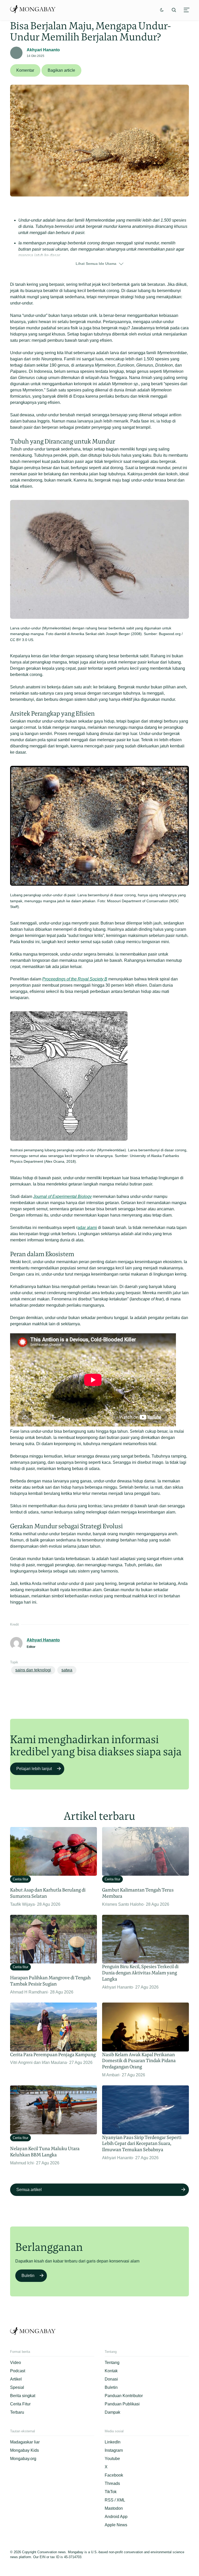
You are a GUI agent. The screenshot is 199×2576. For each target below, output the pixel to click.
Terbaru (17, 2412)
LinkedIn (113, 2442)
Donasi (111, 2379)
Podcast (18, 2371)
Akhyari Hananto (43, 50)
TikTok (111, 2492)
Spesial (17, 2387)
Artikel (16, 2379)
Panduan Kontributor (124, 2396)
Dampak (112, 2412)
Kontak (111, 2371)
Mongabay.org (23, 2459)
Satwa (67, 1670)
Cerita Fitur (20, 2404)
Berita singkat (23, 2396)
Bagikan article (61, 70)
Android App (116, 2517)
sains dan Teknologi (33, 1670)
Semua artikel (29, 2190)
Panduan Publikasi (122, 2404)
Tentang (112, 2363)
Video (16, 2363)
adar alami (87, 1228)
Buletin (28, 2276)
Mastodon (114, 2508)
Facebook (114, 2475)
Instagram (114, 2450)
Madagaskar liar (25, 2442)
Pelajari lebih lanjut (34, 1769)
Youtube (112, 2459)
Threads (112, 2483)
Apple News (116, 2525)
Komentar (25, 70)
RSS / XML (115, 2500)
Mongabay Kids (24, 2450)
